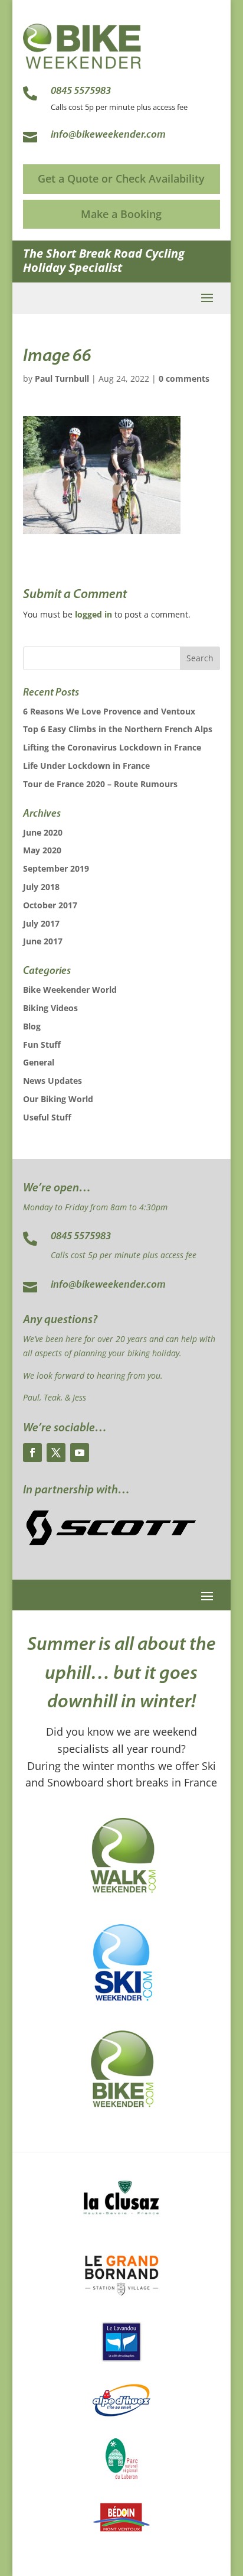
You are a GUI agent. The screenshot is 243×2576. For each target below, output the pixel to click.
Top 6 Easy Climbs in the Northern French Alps (118, 729)
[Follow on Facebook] (32, 1453)
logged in (93, 614)
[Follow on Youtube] (80, 1453)
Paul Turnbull (62, 379)
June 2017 (43, 941)
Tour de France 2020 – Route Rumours (100, 784)
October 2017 (50, 905)
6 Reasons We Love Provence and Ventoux (109, 711)
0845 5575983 (81, 1237)
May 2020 (42, 850)
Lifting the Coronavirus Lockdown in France (112, 747)
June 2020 (43, 832)
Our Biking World (58, 1099)
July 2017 (41, 923)
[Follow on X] (56, 1453)
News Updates (52, 1081)
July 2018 (41, 887)
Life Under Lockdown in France (86, 766)
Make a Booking (121, 214)
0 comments (184, 379)
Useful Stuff (47, 1117)
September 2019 (56, 868)
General (39, 1062)
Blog (32, 1026)
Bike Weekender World (70, 990)
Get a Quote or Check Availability (121, 178)
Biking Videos (50, 1008)
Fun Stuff (42, 1045)
